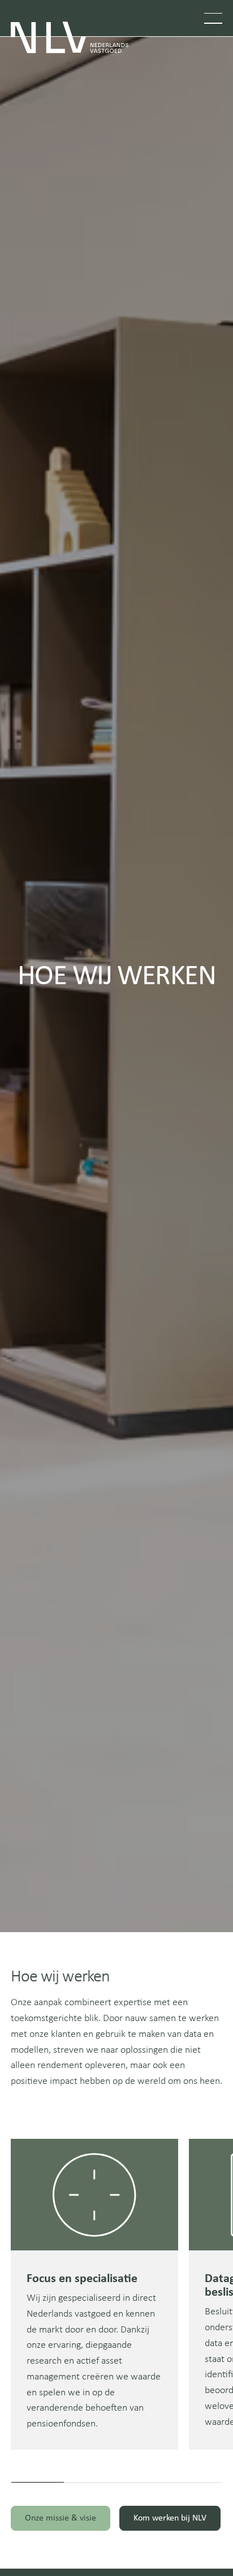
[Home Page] (70, 37)
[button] (213, 18)
